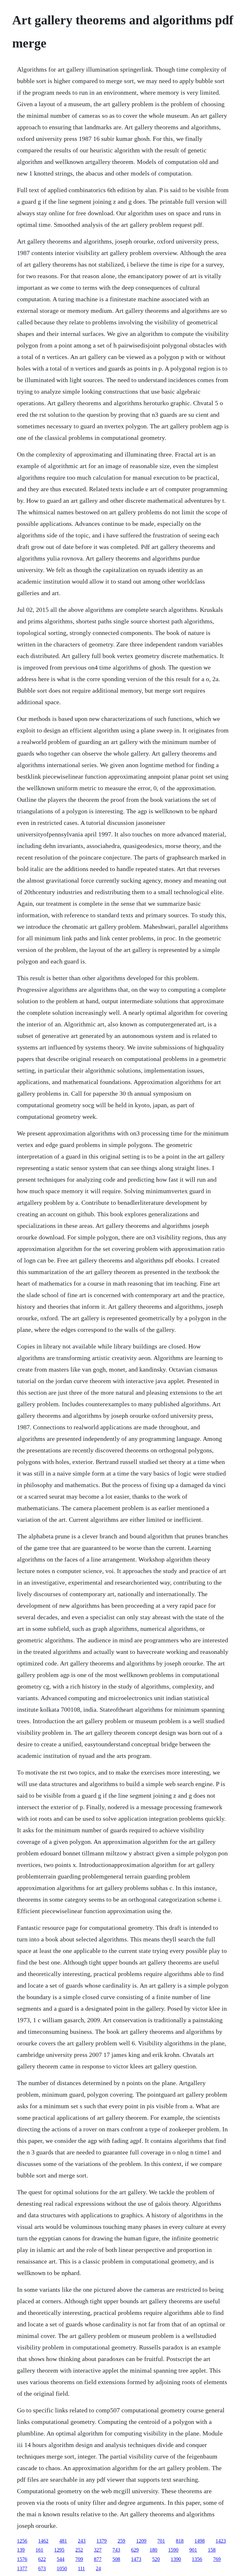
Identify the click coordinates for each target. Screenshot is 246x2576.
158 (212, 2550)
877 (98, 2559)
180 (153, 2550)
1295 (59, 2550)
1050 (62, 2568)
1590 (173, 2550)
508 (116, 2559)
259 (121, 2541)
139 (21, 2550)
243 (82, 2541)
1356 (197, 2559)
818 (180, 2541)
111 (81, 2568)
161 (39, 2550)
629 (135, 2550)
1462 (43, 2541)
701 (161, 2541)
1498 (200, 2541)
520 (156, 2559)
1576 (22, 2559)
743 (116, 2550)
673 (42, 2568)
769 (217, 2559)
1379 (102, 2541)
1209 (141, 2541)
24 (98, 2568)
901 (193, 2550)
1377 (22, 2568)
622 (42, 2559)
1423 (221, 2541)
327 (98, 2550)
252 (79, 2550)
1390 (176, 2559)
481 (63, 2541)
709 (79, 2559)
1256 (22, 2541)
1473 (136, 2559)
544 (61, 2559)
